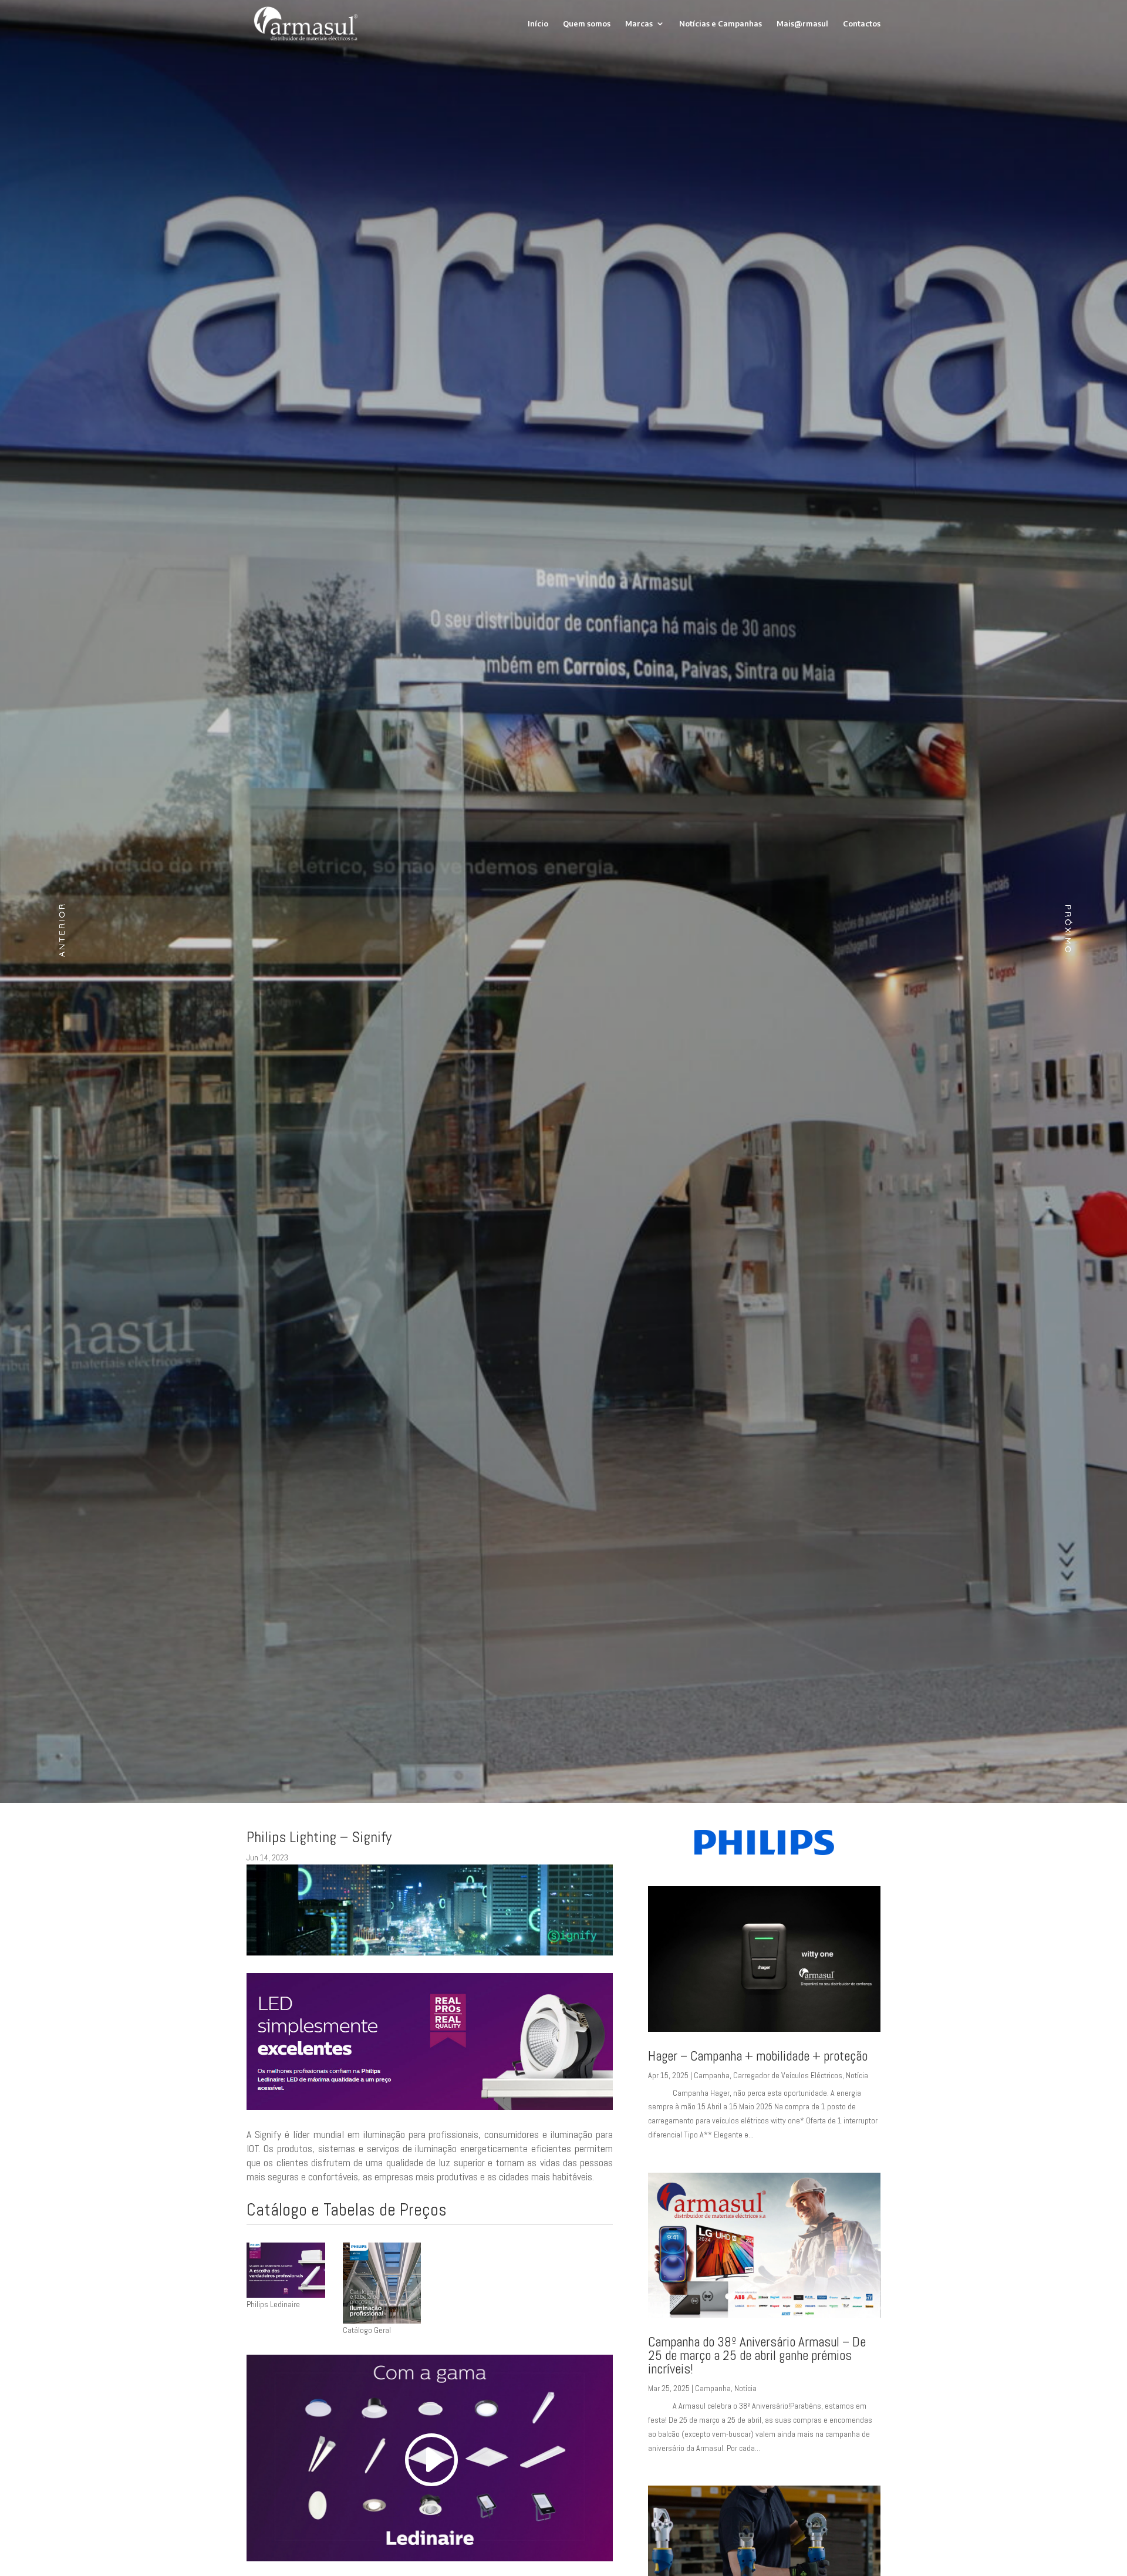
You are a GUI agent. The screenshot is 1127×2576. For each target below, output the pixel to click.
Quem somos (587, 24)
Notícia (857, 2075)
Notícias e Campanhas (721, 24)
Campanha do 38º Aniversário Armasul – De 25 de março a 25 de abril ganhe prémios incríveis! (757, 2355)
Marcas (639, 24)
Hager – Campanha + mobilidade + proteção (758, 2056)
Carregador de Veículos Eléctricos (788, 2075)
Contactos (862, 24)
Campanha (712, 2075)
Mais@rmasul (802, 24)
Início (538, 24)
